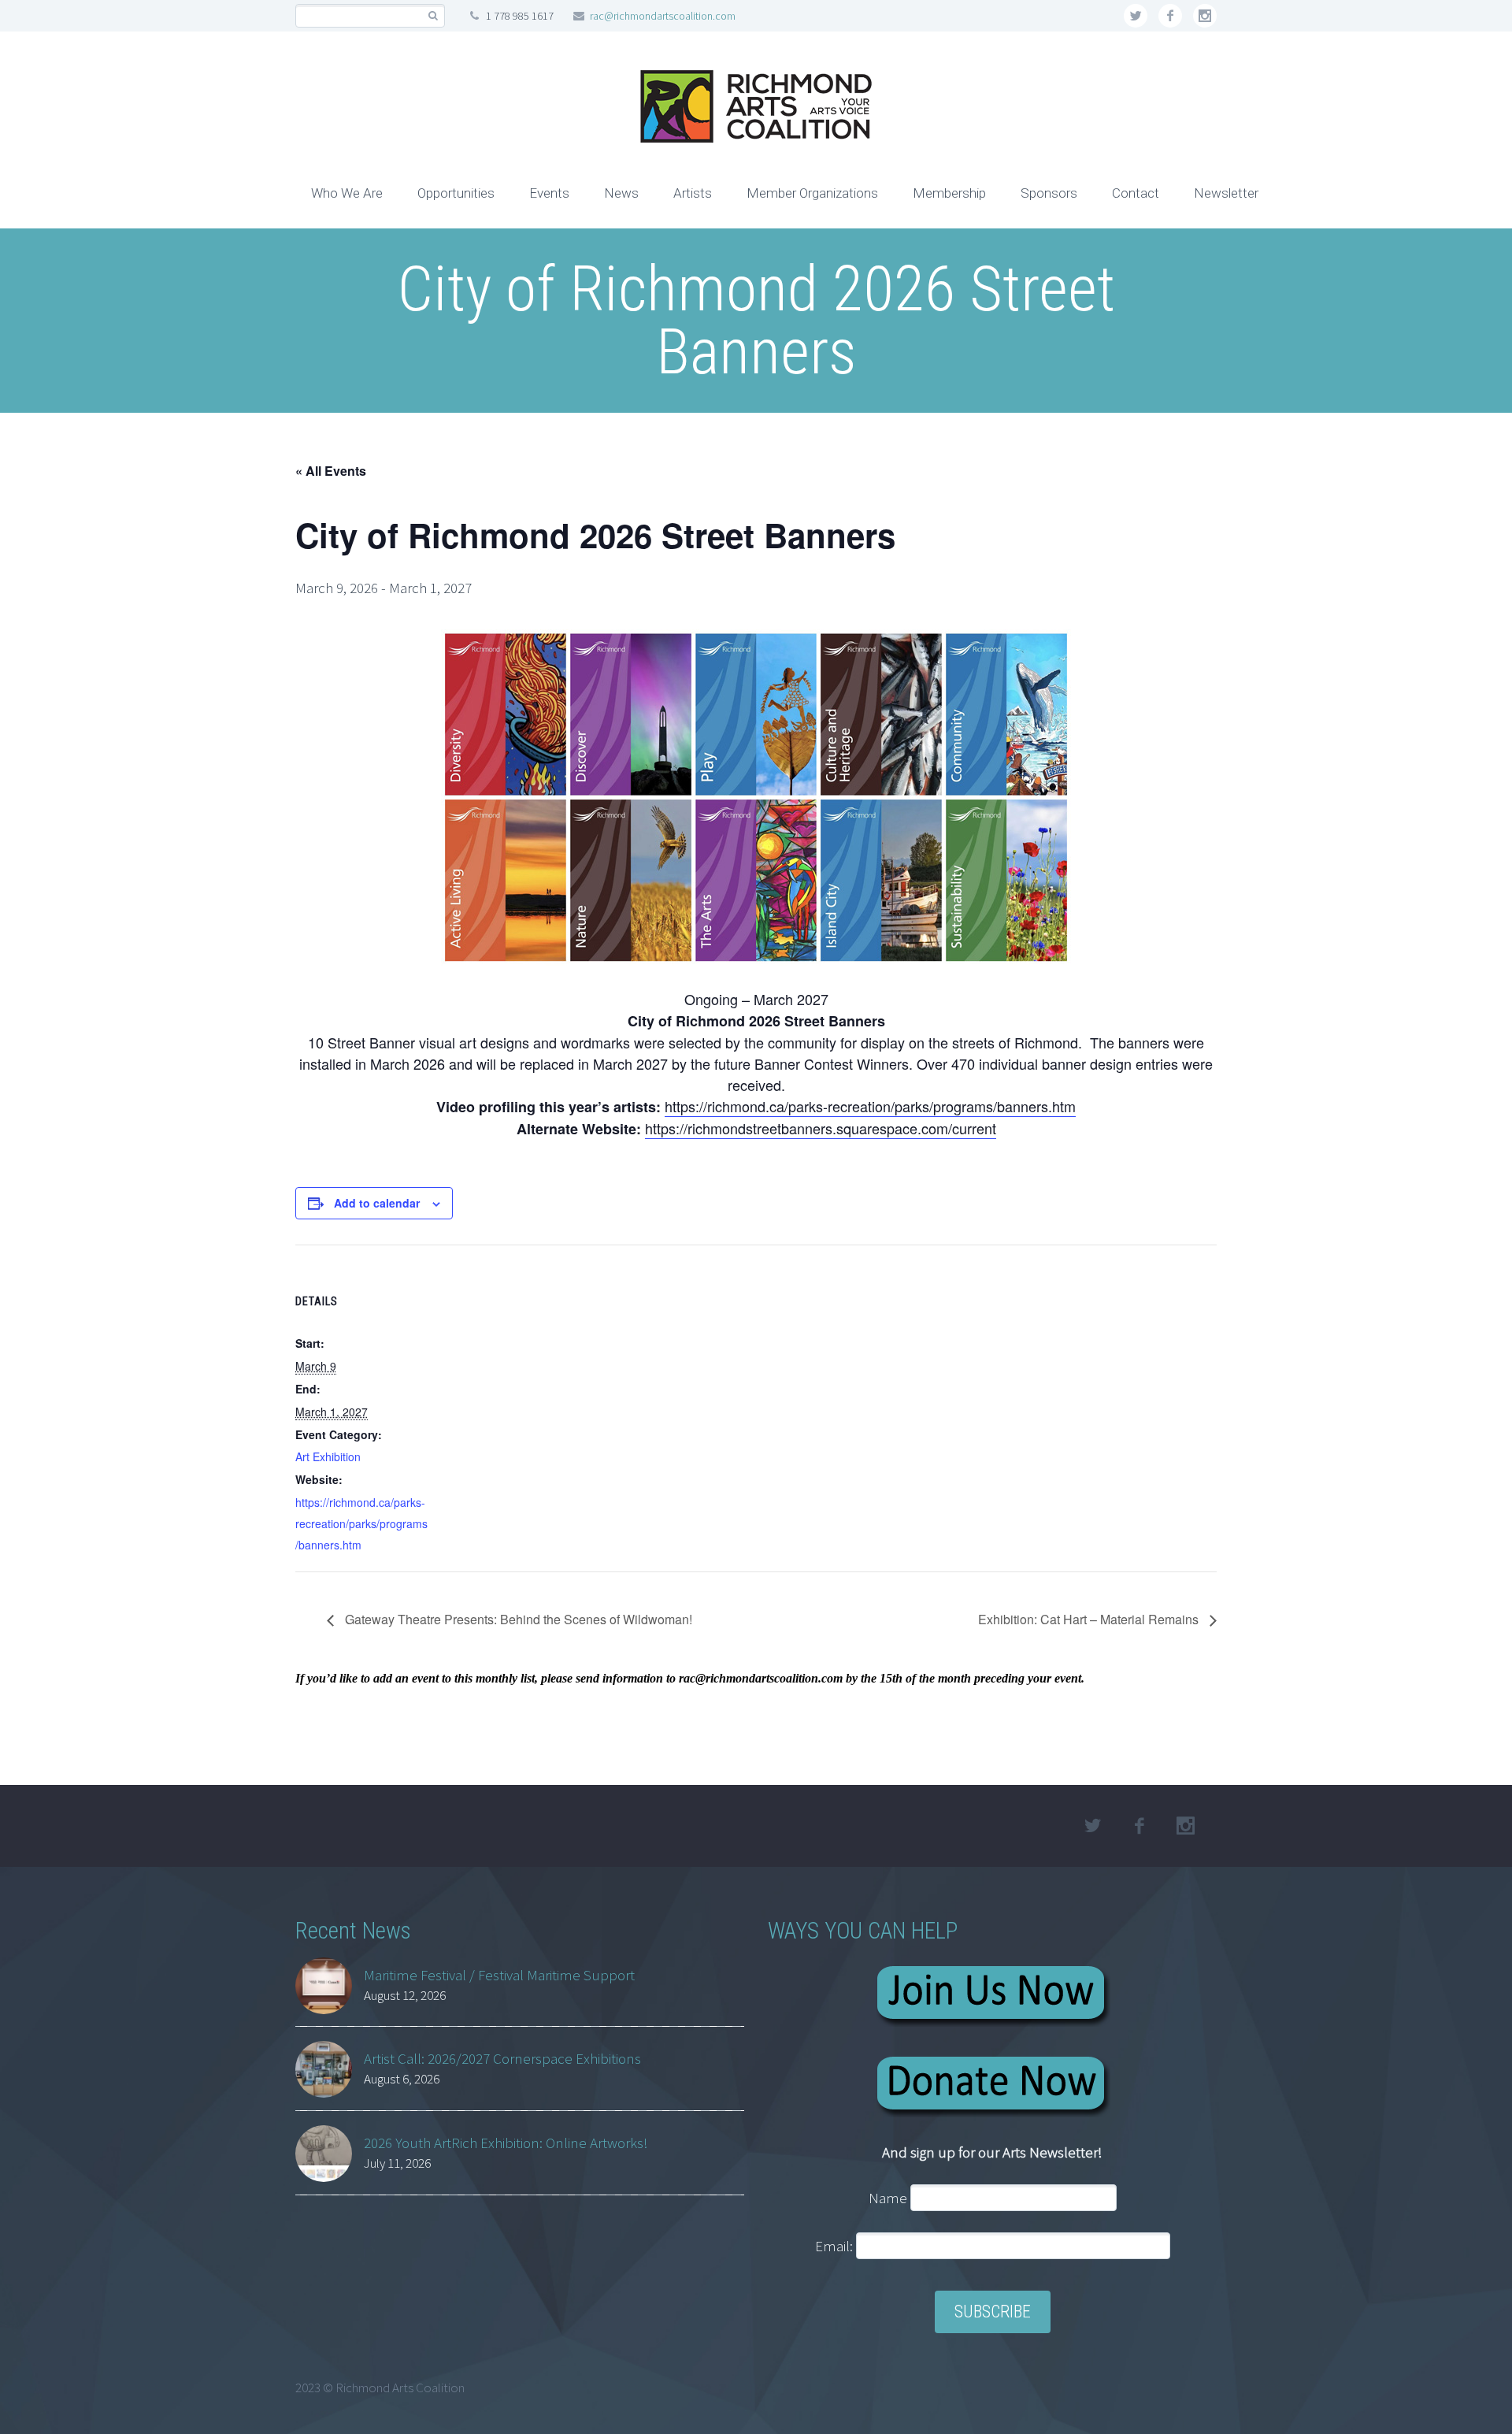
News (621, 193)
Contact (1136, 193)
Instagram (1205, 16)
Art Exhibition (328, 1456)
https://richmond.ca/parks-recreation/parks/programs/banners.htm (870, 1106)
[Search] (433, 16)
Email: (836, 2246)
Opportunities (456, 193)
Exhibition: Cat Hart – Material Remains (1090, 1619)
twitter (1136, 16)
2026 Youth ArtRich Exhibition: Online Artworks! (506, 2143)
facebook (1170, 16)
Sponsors (1049, 193)
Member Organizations (812, 193)
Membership (949, 193)
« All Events (331, 471)
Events (549, 193)
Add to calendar (377, 1203)
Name (888, 2198)
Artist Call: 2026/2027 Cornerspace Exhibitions (502, 2058)
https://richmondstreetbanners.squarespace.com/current (821, 1128)
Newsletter (1226, 193)
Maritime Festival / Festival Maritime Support (499, 1975)
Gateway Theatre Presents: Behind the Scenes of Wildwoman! (517, 1619)
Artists (693, 193)
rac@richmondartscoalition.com (663, 16)
